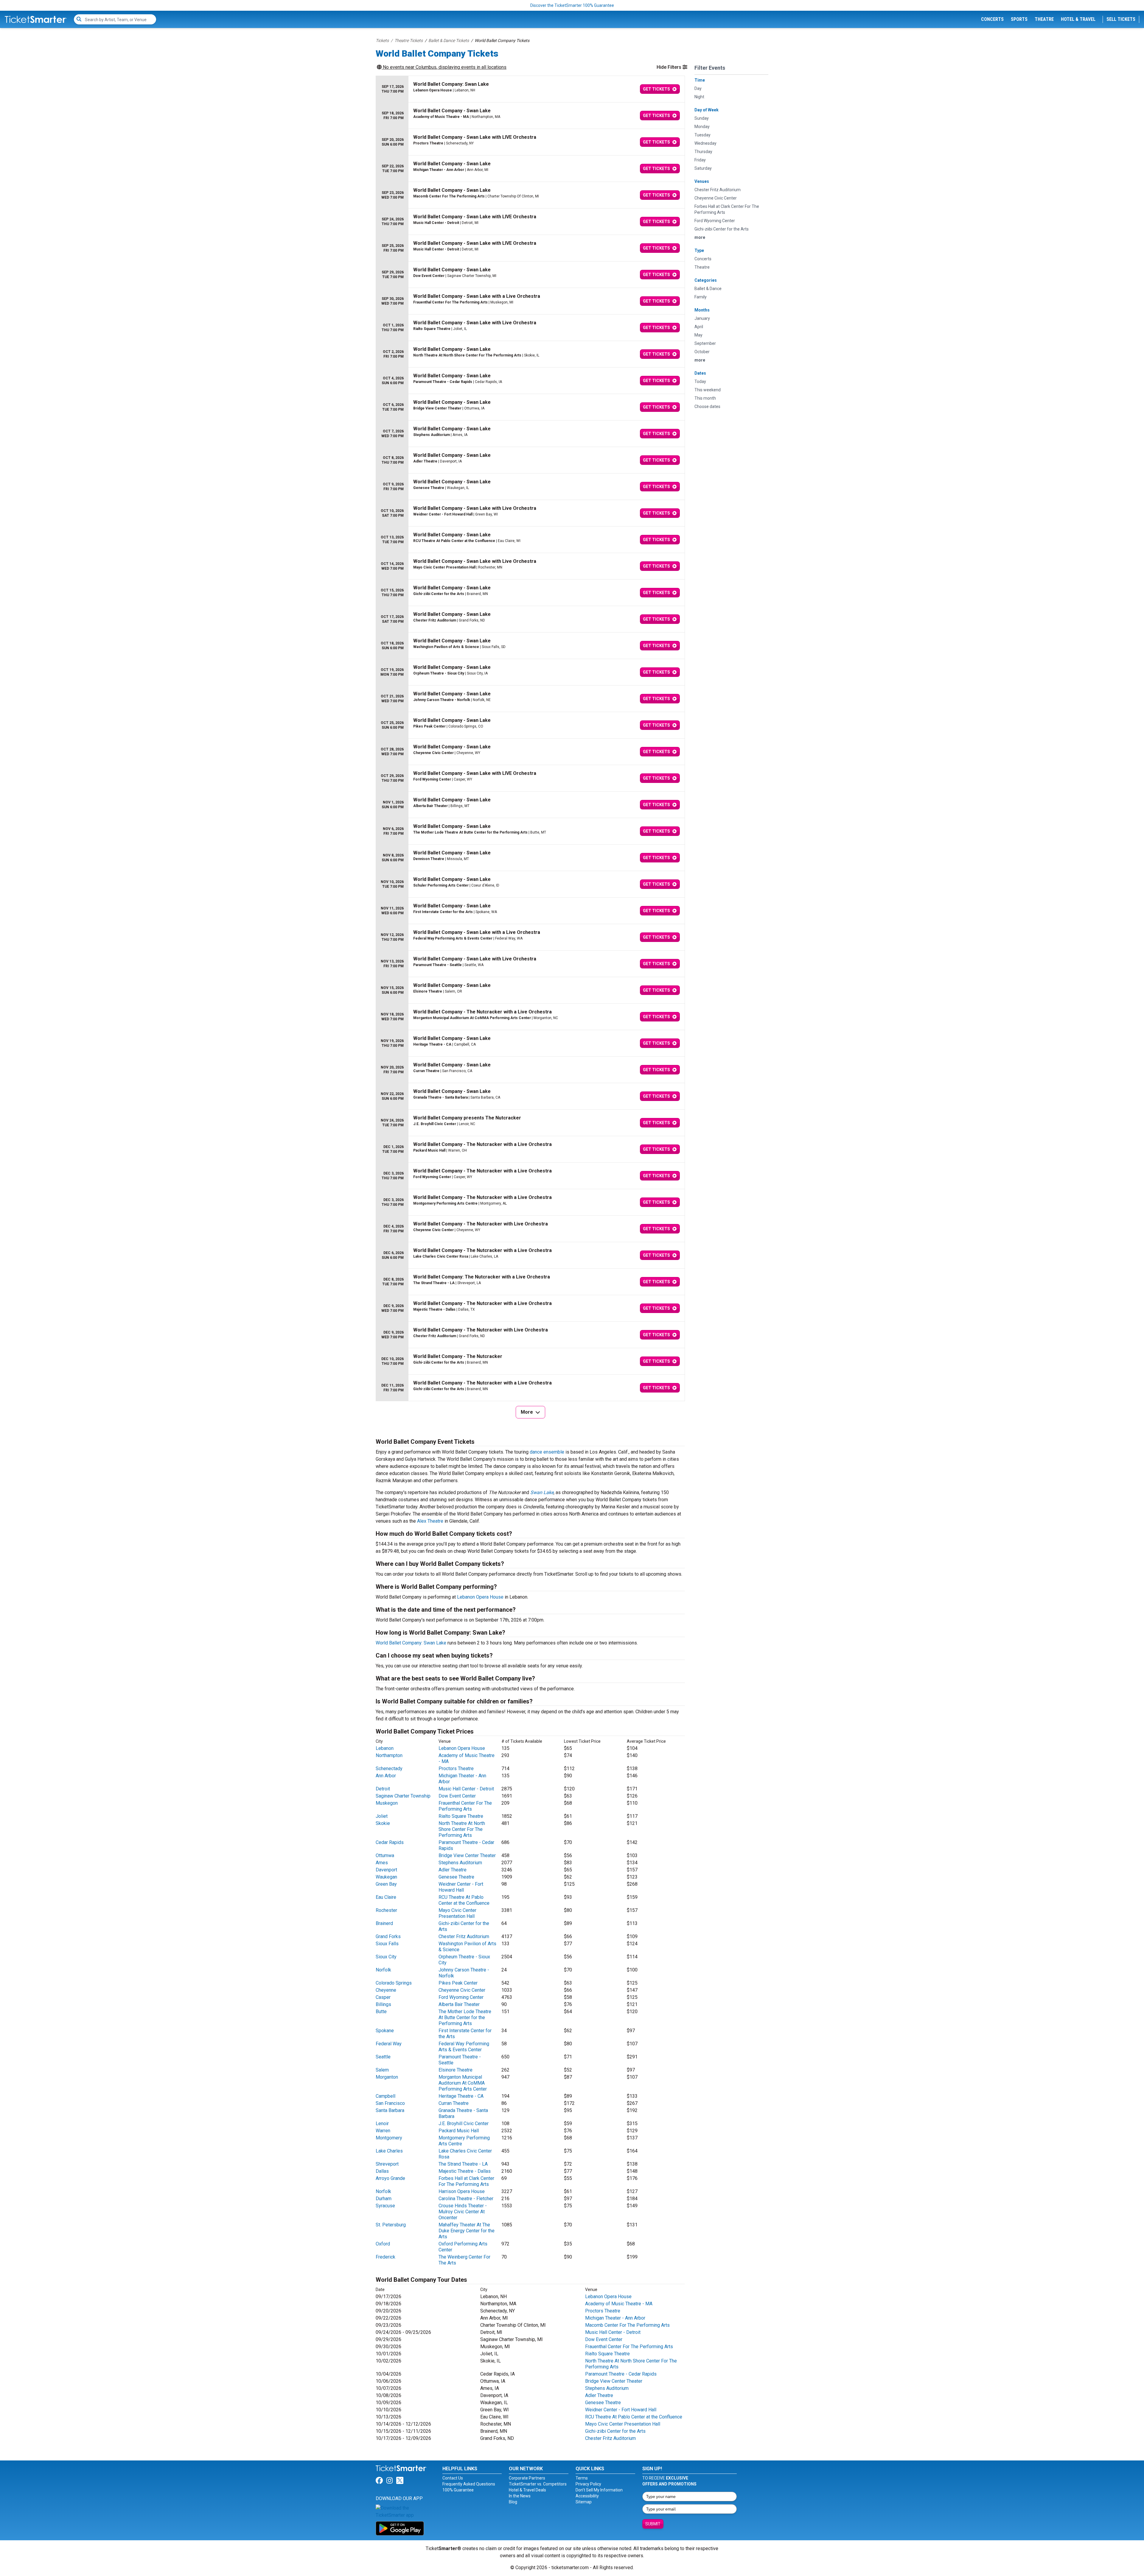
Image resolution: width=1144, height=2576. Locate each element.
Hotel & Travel (1078, 19)
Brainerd (384, 1923)
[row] (530, 89)
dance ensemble (547, 1452)
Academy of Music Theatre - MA (619, 2304)
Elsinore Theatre (456, 2070)
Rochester (386, 1910)
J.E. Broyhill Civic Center (464, 2123)
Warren (383, 2131)
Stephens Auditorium (460, 1863)
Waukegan (386, 1877)
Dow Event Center (457, 1796)
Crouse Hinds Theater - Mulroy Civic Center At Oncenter (463, 2212)
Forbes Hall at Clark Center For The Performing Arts (466, 2181)
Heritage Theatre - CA (461, 2096)
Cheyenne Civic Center (462, 1990)
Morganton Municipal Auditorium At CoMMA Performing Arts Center (463, 2083)
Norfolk (383, 1970)
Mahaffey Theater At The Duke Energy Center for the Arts (467, 2231)
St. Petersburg (391, 2225)
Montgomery (389, 2138)
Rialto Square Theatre (461, 1816)
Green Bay (386, 1884)
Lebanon (385, 1748)
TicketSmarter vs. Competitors (538, 2484)
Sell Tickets (1121, 19)
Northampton (389, 1755)
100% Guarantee (458, 2490)
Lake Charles (389, 2151)
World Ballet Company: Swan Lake (411, 1643)
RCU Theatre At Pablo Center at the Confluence (464, 1900)
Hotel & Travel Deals (527, 2490)
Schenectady (389, 1769)
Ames (382, 1863)
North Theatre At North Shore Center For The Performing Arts (462, 1829)
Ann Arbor (386, 1776)
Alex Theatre (430, 1521)
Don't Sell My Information (599, 2490)
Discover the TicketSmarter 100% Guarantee (572, 5)
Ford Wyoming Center (461, 1997)
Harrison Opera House (462, 2191)
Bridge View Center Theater (467, 1855)
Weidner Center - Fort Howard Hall (461, 1887)
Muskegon (387, 1803)
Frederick (386, 2257)
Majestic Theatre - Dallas (465, 2171)
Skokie (383, 1823)
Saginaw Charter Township (403, 1796)
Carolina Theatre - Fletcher (466, 2199)
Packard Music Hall (459, 2131)
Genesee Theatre (456, 1877)
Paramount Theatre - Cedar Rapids (621, 2374)
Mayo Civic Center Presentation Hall (457, 1913)
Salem (382, 2070)
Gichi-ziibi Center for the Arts (615, 2431)
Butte (381, 2012)
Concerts (992, 19)
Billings (383, 2004)
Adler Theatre (453, 1870)
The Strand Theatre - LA (463, 2164)
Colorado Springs (394, 1983)
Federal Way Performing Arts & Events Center (464, 2047)
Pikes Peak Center (458, 1983)
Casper (383, 1997)
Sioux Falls (387, 1944)
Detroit (383, 1789)
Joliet (382, 1816)
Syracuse (385, 2206)
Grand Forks (388, 1936)
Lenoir (382, 2123)
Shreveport (387, 2164)
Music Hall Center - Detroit (466, 1789)
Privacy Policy (588, 2484)
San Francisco (390, 2103)
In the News (520, 2496)
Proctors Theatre (456, 1769)
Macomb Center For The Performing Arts (627, 2325)
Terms (582, 2478)
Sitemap (584, 2502)
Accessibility (587, 2496)
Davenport (386, 1870)
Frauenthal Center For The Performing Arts (465, 1806)
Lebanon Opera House (480, 1597)
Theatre (1044, 19)
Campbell (386, 2096)
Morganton (387, 2077)
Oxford (383, 2244)
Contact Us (453, 2478)
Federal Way (389, 2044)
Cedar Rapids (390, 1842)
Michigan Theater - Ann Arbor (615, 2318)
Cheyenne (386, 1990)
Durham (384, 2199)
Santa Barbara (390, 2110)
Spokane (385, 2031)
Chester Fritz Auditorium (464, 1936)
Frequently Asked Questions (469, 2484)
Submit (653, 2524)
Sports (1019, 19)
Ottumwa (385, 1855)
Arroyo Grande (390, 2178)
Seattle (383, 2057)
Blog (513, 2502)
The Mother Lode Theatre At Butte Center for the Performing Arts (465, 2017)
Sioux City (386, 1957)
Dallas (382, 2171)
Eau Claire (386, 1897)
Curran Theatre (454, 2103)
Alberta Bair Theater (459, 2004)
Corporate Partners (527, 2478)
